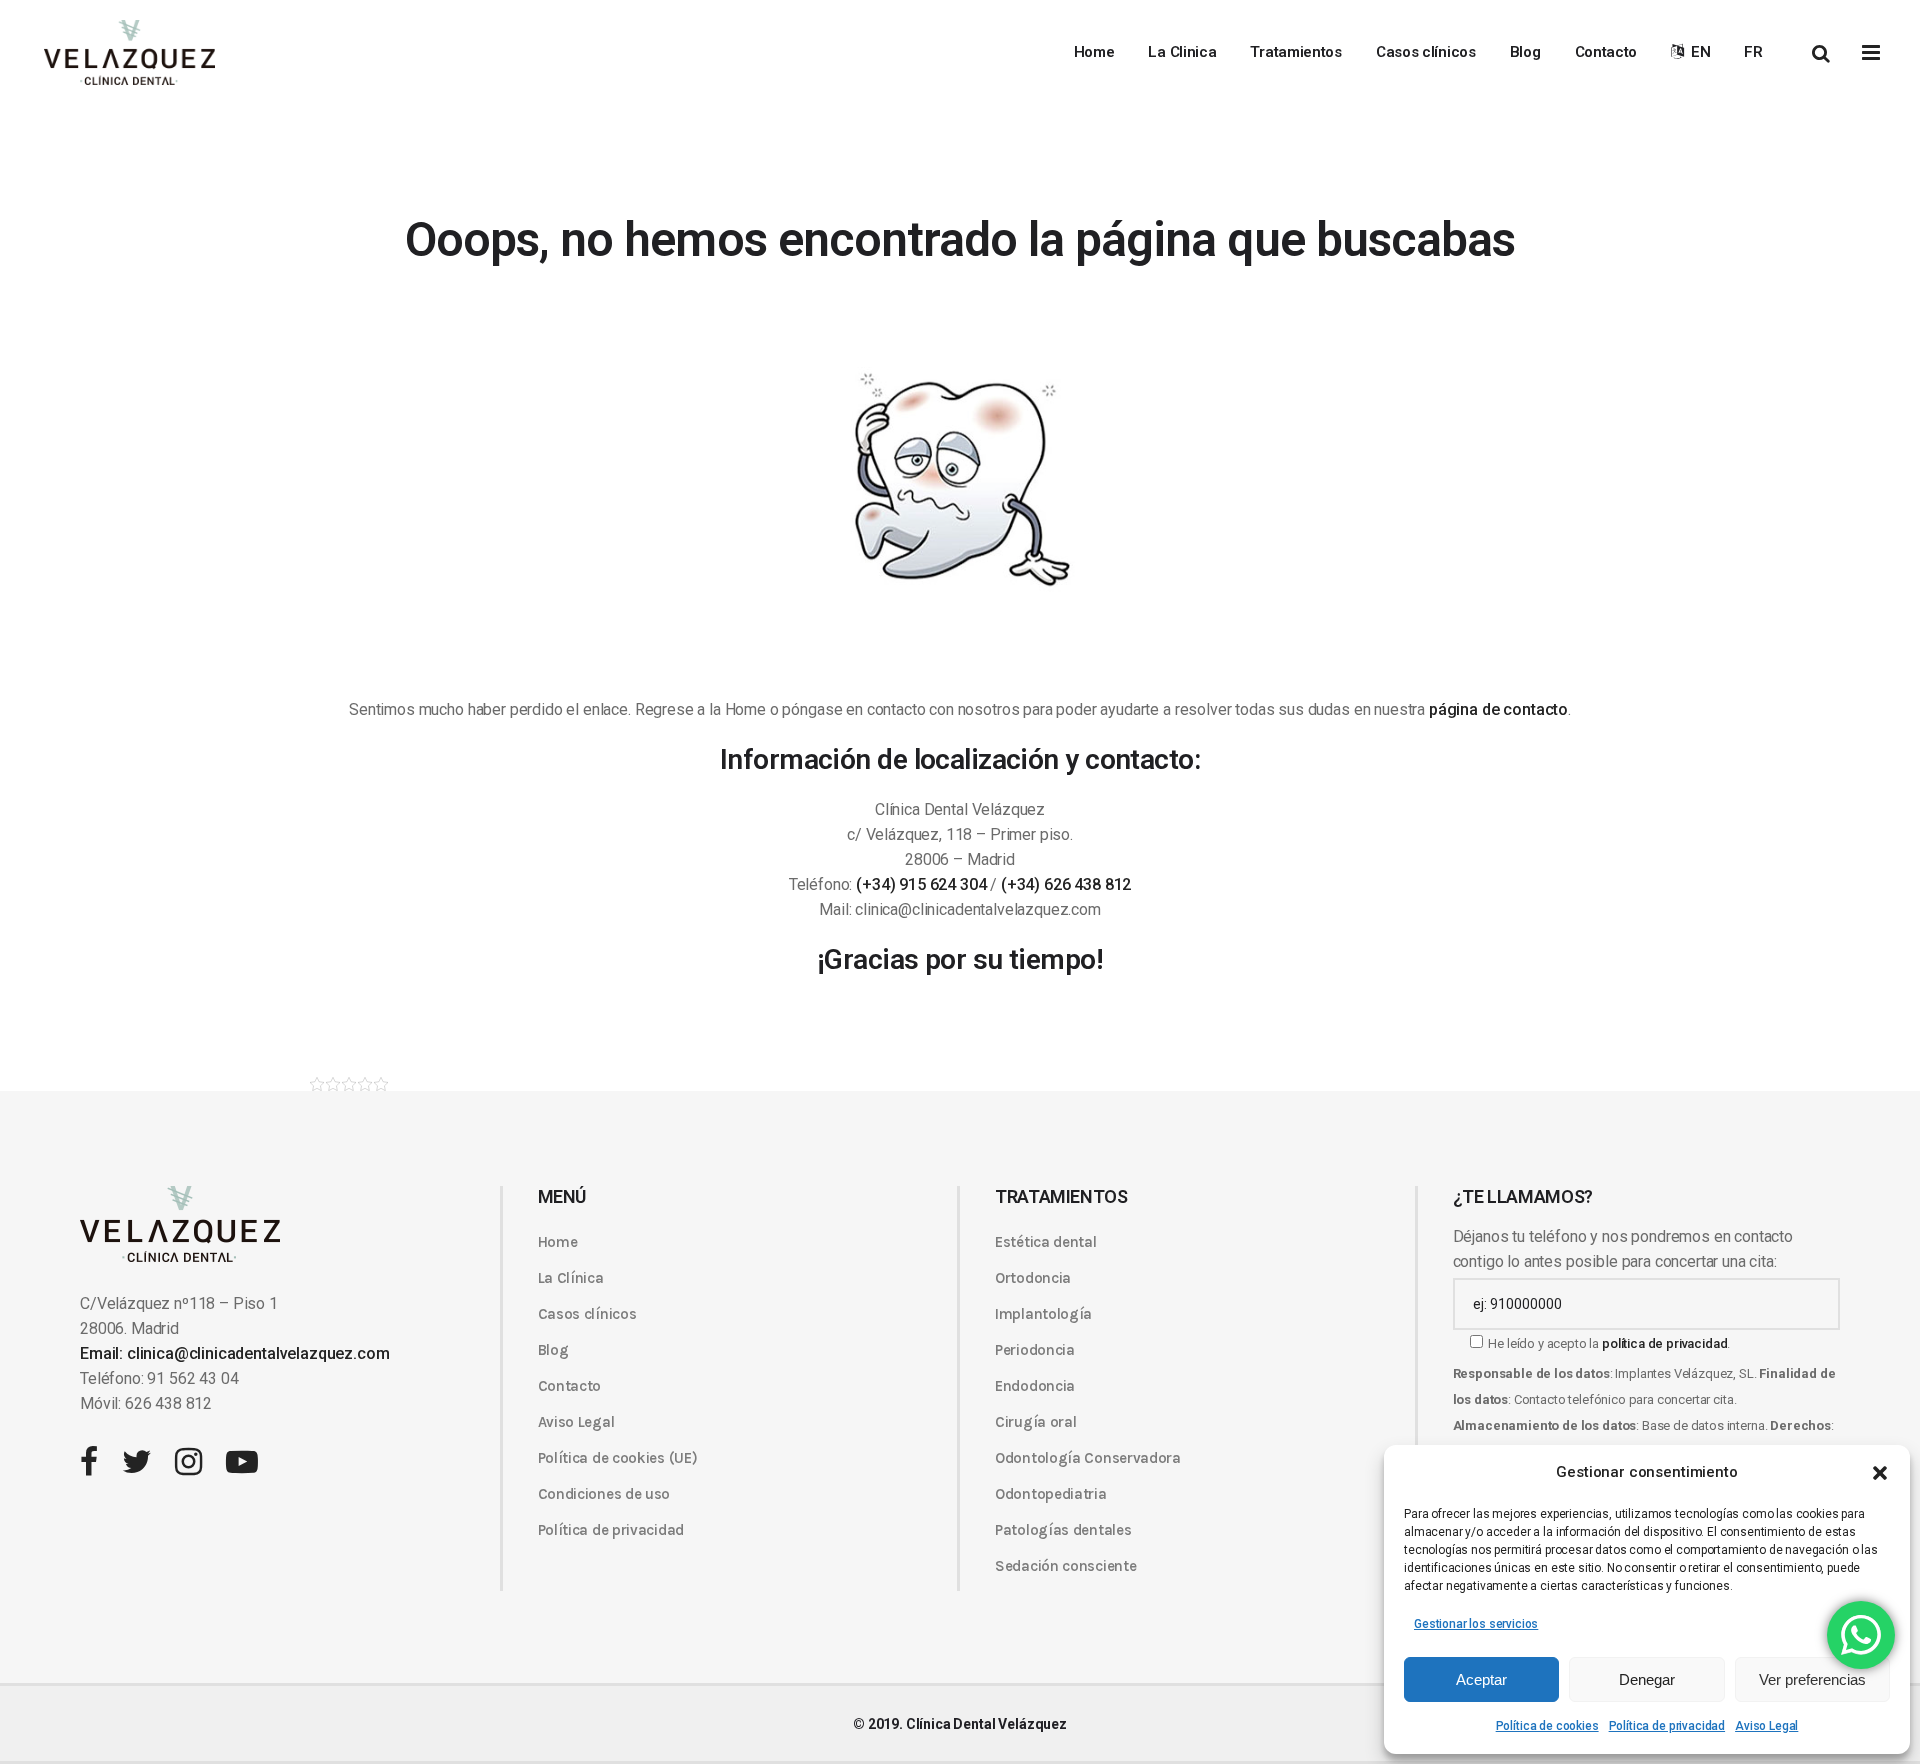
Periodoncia (1035, 1350)
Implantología (1043, 1314)
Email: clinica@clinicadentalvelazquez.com (234, 1353)
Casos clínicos (587, 1314)
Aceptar (1481, 1679)
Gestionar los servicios (1476, 1624)
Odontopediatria (1051, 1494)
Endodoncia (1035, 1386)
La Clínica (571, 1278)
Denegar (1647, 1679)
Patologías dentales (1063, 1530)
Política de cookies (1547, 1726)
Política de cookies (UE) (618, 1458)
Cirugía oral (1035, 1422)
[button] (1880, 1473)
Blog (553, 1350)
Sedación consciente (1065, 1566)
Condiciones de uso (604, 1494)
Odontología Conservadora (1088, 1458)
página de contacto (1498, 709)
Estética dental (1046, 1242)
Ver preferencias (1812, 1679)
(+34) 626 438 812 (1066, 884)
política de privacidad (1664, 1343)
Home (558, 1242)
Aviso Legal (1766, 1726)
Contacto (570, 1386)
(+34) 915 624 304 (921, 884)
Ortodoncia (1033, 1278)
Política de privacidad (1667, 1726)
